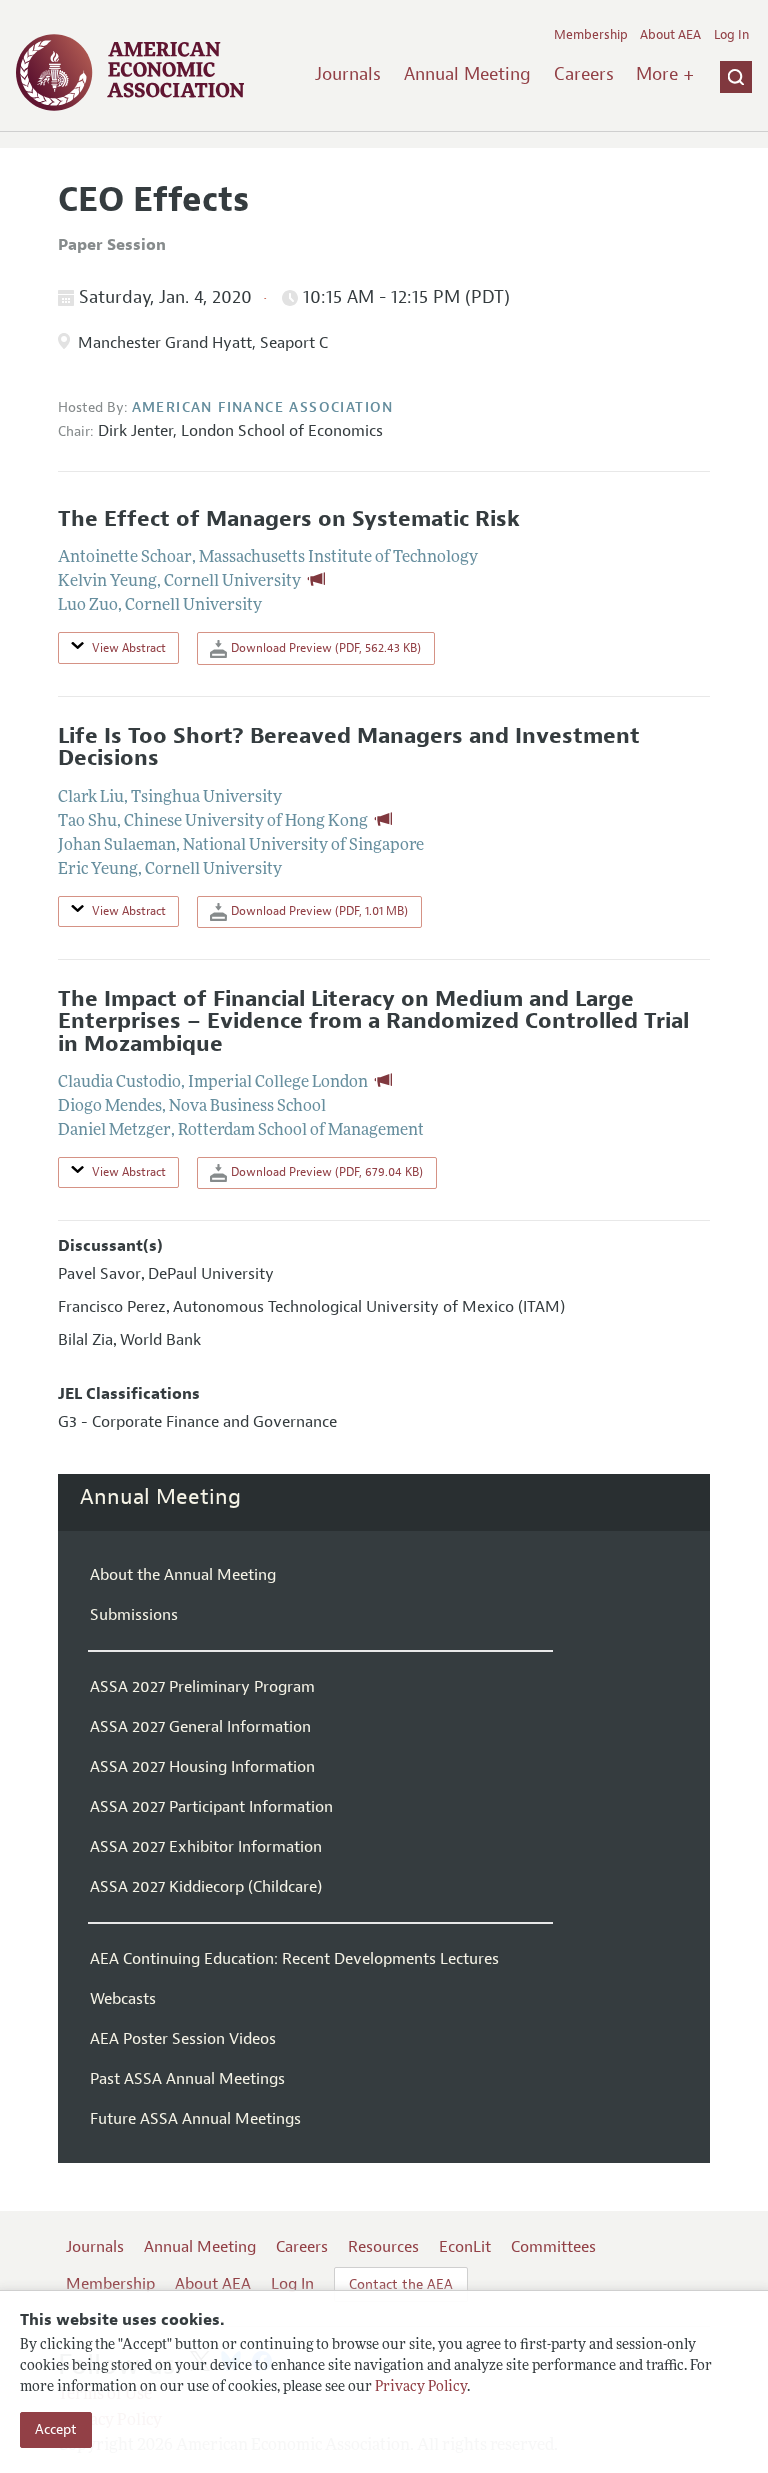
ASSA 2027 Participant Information (211, 1807)
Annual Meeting (467, 74)
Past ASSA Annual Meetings (187, 2079)
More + (665, 74)
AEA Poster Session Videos (183, 2039)
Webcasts (123, 1999)
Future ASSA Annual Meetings (195, 2119)
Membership (591, 35)
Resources (383, 2247)
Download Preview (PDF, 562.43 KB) (324, 648)
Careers (584, 74)
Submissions (134, 1615)
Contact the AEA (401, 2284)
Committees (553, 2247)
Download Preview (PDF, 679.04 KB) (325, 1172)
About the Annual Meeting (183, 1575)
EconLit (465, 2247)
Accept (56, 2429)
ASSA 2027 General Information (200, 1727)
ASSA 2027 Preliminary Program (202, 1687)
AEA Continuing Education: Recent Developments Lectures (294, 1959)
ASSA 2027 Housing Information (202, 1767)
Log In (731, 35)
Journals (348, 74)
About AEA (670, 35)
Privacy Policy (421, 2387)
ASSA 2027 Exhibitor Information (206, 1847)
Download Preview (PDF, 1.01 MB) (318, 911)
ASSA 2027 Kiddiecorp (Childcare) (206, 1887)
